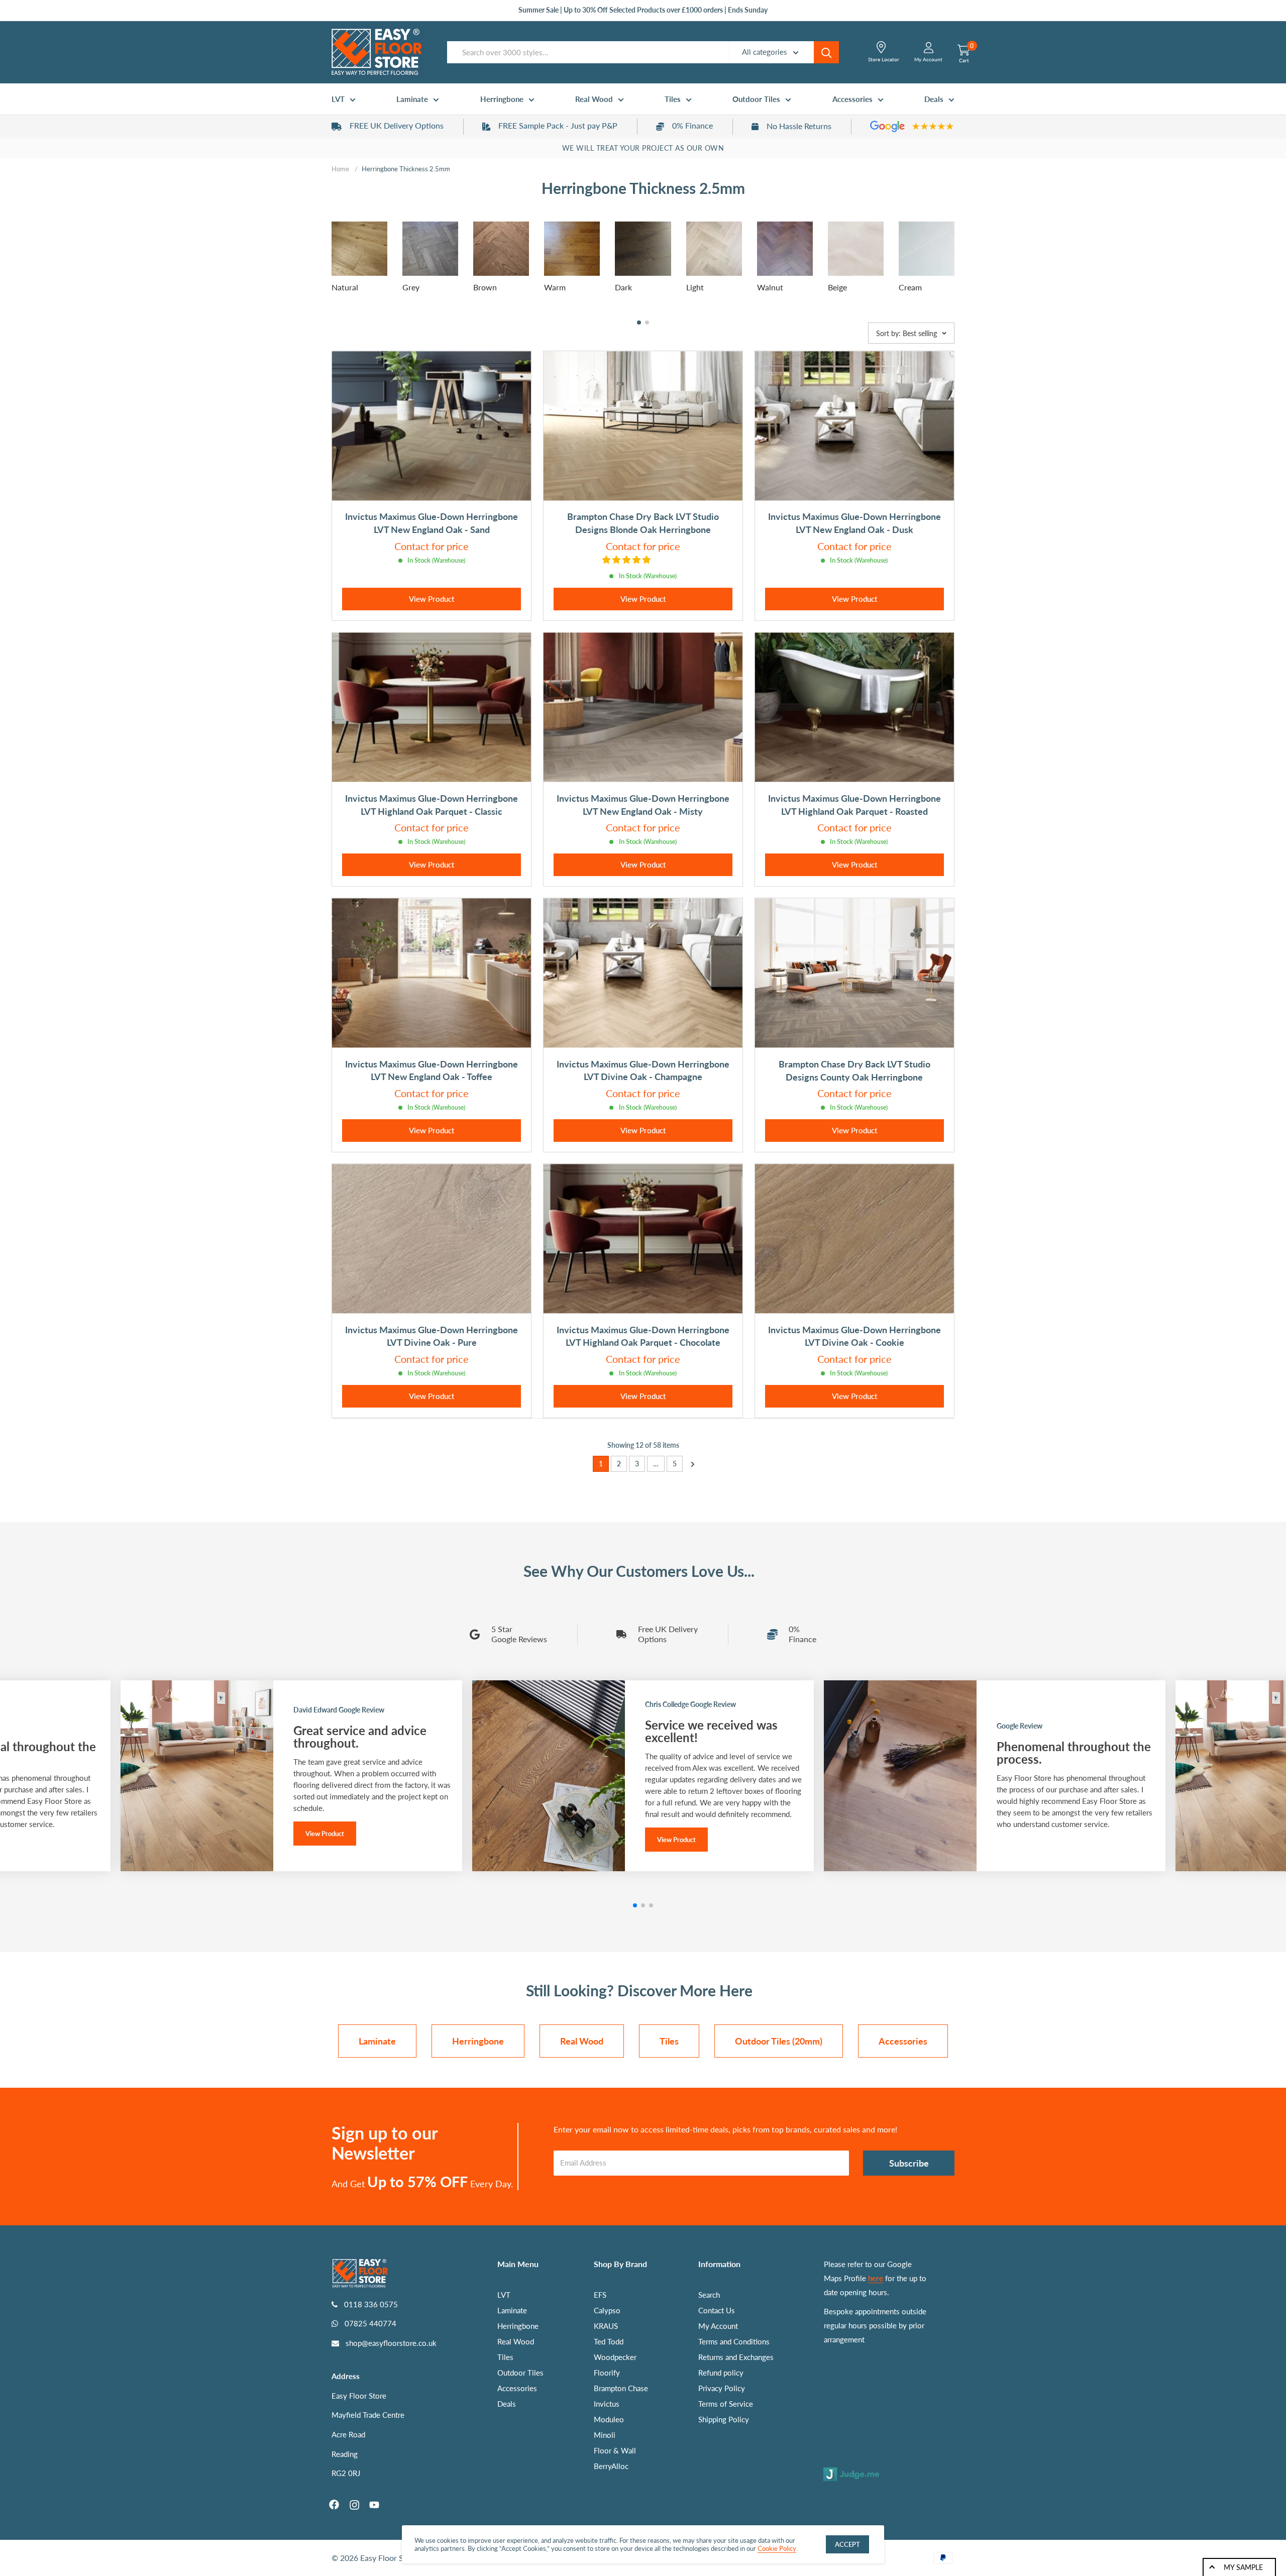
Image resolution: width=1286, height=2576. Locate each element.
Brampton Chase (621, 2388)
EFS (600, 2295)
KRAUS (606, 2326)
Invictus (607, 2404)
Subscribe (909, 2163)
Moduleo (609, 2419)
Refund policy (721, 2373)
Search (709, 2295)
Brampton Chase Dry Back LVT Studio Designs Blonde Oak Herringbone (643, 523)
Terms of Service (726, 2404)
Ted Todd (609, 2341)
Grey (411, 287)
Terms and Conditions (734, 2341)
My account (928, 59)
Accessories (852, 99)
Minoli (605, 2435)
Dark (623, 287)
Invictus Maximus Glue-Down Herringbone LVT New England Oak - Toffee (432, 1070)
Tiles (673, 99)
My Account (718, 2326)
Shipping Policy (724, 2419)
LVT (338, 99)
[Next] (689, 1463)
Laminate (412, 99)
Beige (837, 287)
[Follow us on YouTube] (374, 2505)
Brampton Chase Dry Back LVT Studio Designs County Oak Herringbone (854, 1070)
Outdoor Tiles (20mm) (779, 2041)
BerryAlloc (611, 2466)
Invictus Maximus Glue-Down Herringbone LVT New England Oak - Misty (643, 805)
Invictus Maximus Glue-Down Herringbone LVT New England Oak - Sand (432, 523)
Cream (910, 287)
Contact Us (717, 2310)
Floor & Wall (615, 2450)
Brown (485, 287)
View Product (432, 599)
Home (340, 169)
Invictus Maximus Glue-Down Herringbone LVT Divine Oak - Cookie (854, 1336)
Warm (555, 287)
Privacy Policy (722, 2388)
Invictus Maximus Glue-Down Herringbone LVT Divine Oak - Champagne (643, 1070)
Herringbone (502, 99)
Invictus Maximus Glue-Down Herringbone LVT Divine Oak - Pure (432, 1336)
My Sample (1243, 2567)
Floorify (607, 2373)
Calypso (607, 2310)
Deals (934, 99)
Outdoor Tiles (756, 99)
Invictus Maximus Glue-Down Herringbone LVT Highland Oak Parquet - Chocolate (643, 1336)
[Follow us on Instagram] (354, 2505)
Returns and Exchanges (736, 2357)
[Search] (826, 52)
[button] (639, 323)
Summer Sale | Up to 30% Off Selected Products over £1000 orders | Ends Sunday (643, 10)
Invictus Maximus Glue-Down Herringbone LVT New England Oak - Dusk (854, 523)
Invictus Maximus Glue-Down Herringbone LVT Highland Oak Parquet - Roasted (854, 805)
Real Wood (594, 99)
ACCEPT (847, 2544)
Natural (345, 287)
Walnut (770, 287)
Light (695, 287)
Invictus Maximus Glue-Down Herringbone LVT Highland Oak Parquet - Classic (432, 805)
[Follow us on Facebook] (334, 2505)
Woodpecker (615, 2357)
